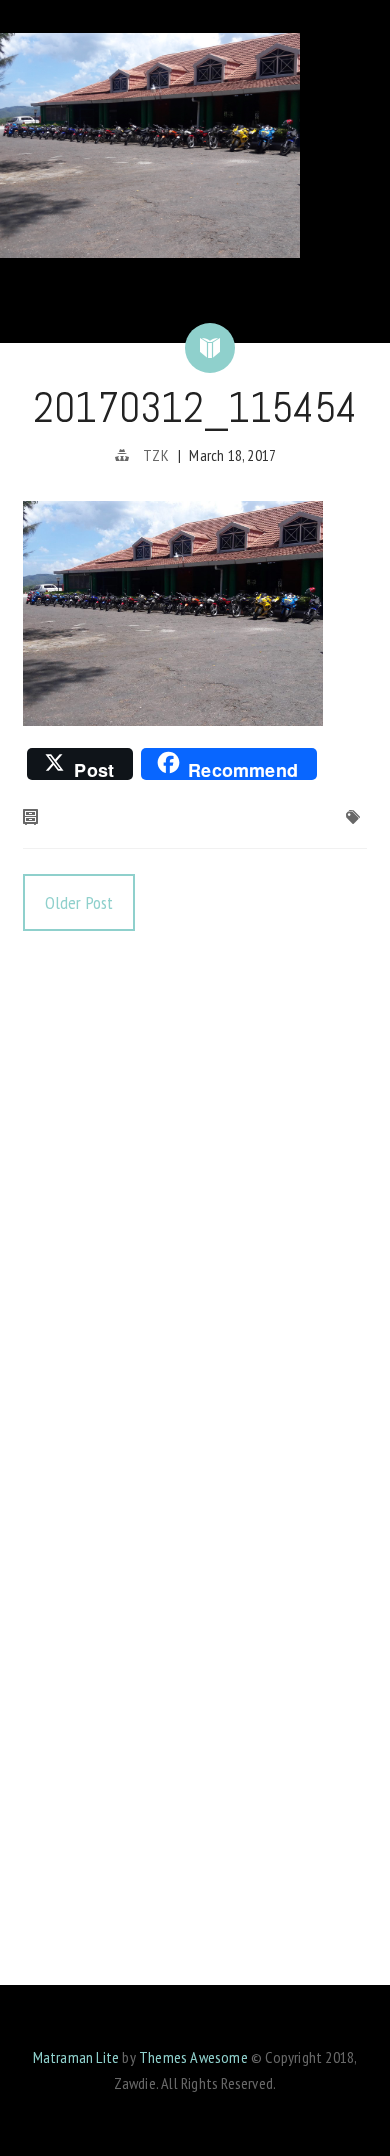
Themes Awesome (193, 2057)
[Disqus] (195, 1208)
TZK (156, 455)
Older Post (79, 902)
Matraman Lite (76, 2057)
